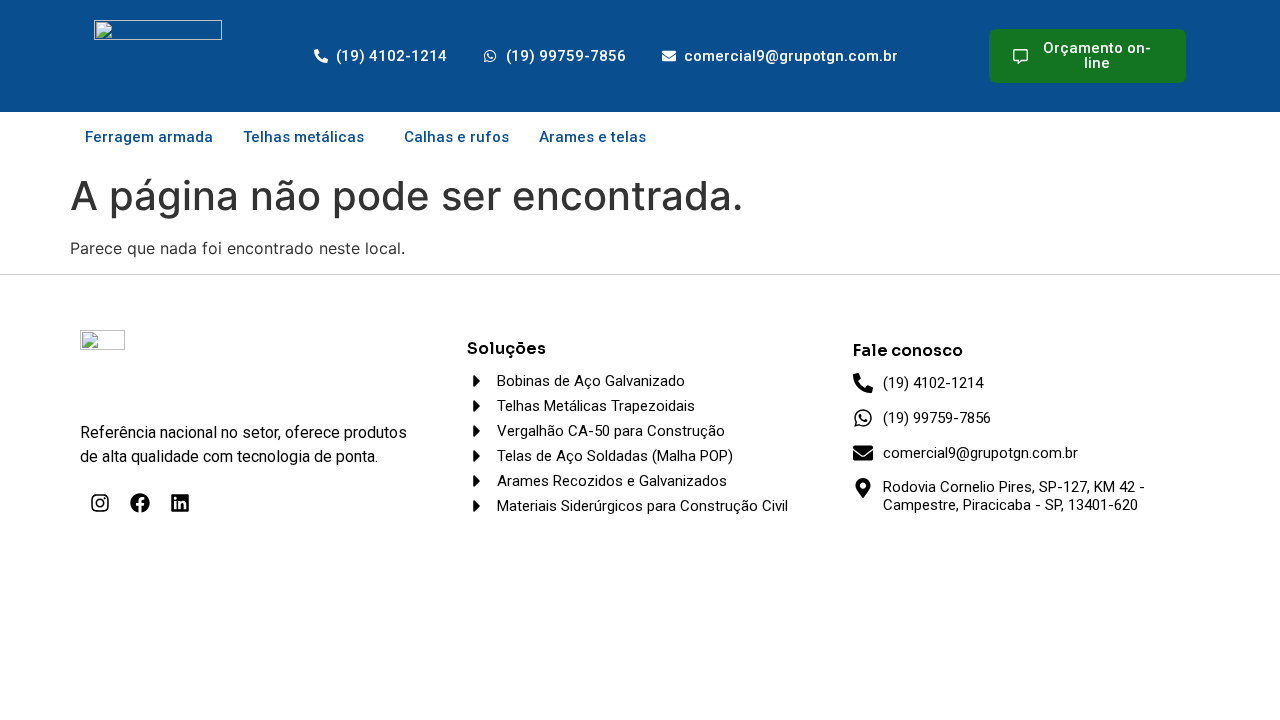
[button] (308, 137)
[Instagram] (100, 503)
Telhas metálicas (303, 137)
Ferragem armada (149, 137)
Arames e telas (592, 137)
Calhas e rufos (456, 137)
